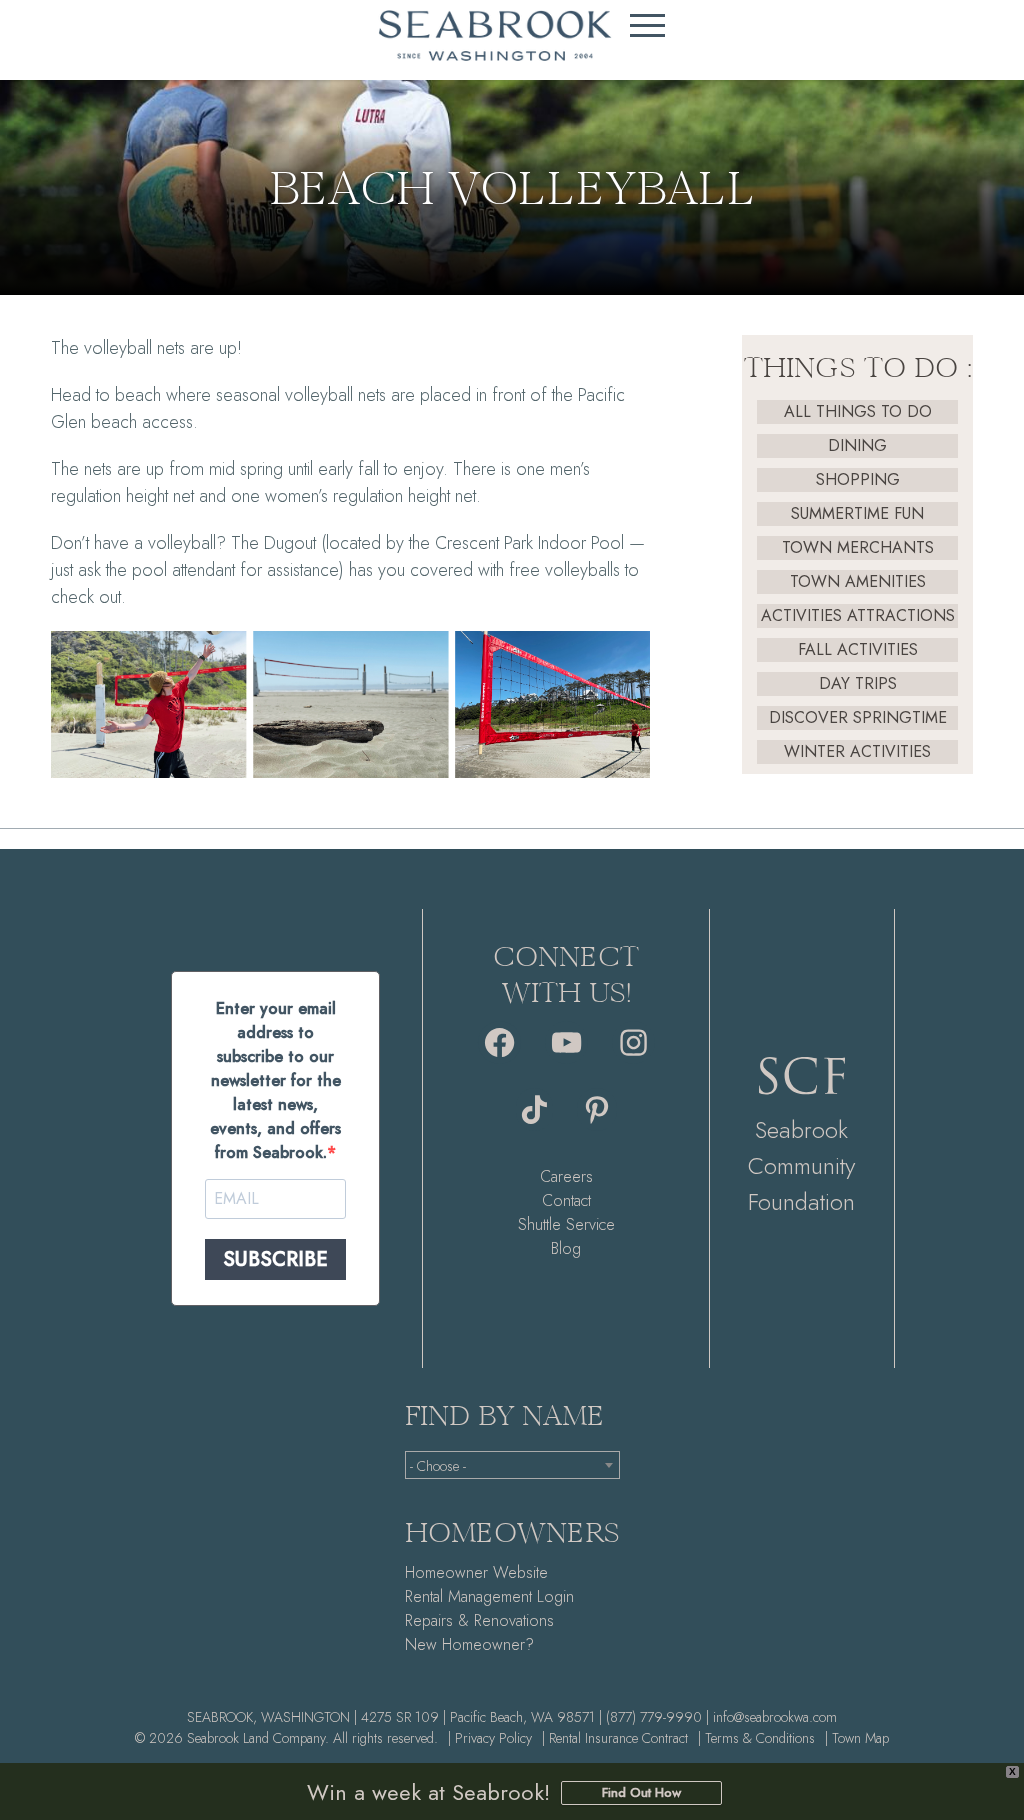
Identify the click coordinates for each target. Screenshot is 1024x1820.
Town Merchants (858, 547)
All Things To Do (858, 411)
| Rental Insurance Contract (615, 1738)
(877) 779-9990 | (657, 1717)
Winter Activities (857, 751)
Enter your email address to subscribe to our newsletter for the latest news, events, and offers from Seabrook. (275, 1080)
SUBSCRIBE (275, 1259)
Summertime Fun (857, 513)
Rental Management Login (489, 1596)
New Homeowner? (469, 1644)
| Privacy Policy (490, 1738)
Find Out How (641, 1792)
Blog (566, 1248)
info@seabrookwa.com (775, 1717)
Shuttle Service (566, 1224)
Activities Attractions (858, 615)
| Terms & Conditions (756, 1738)
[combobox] (512, 1465)
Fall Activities (858, 649)
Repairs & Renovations (479, 1620)
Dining (857, 445)
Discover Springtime (858, 717)
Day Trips (858, 683)
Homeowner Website (476, 1572)
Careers (566, 1176)
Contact (566, 1200)
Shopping (858, 479)
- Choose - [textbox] (438, 1466)
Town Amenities (858, 581)
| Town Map (857, 1738)
